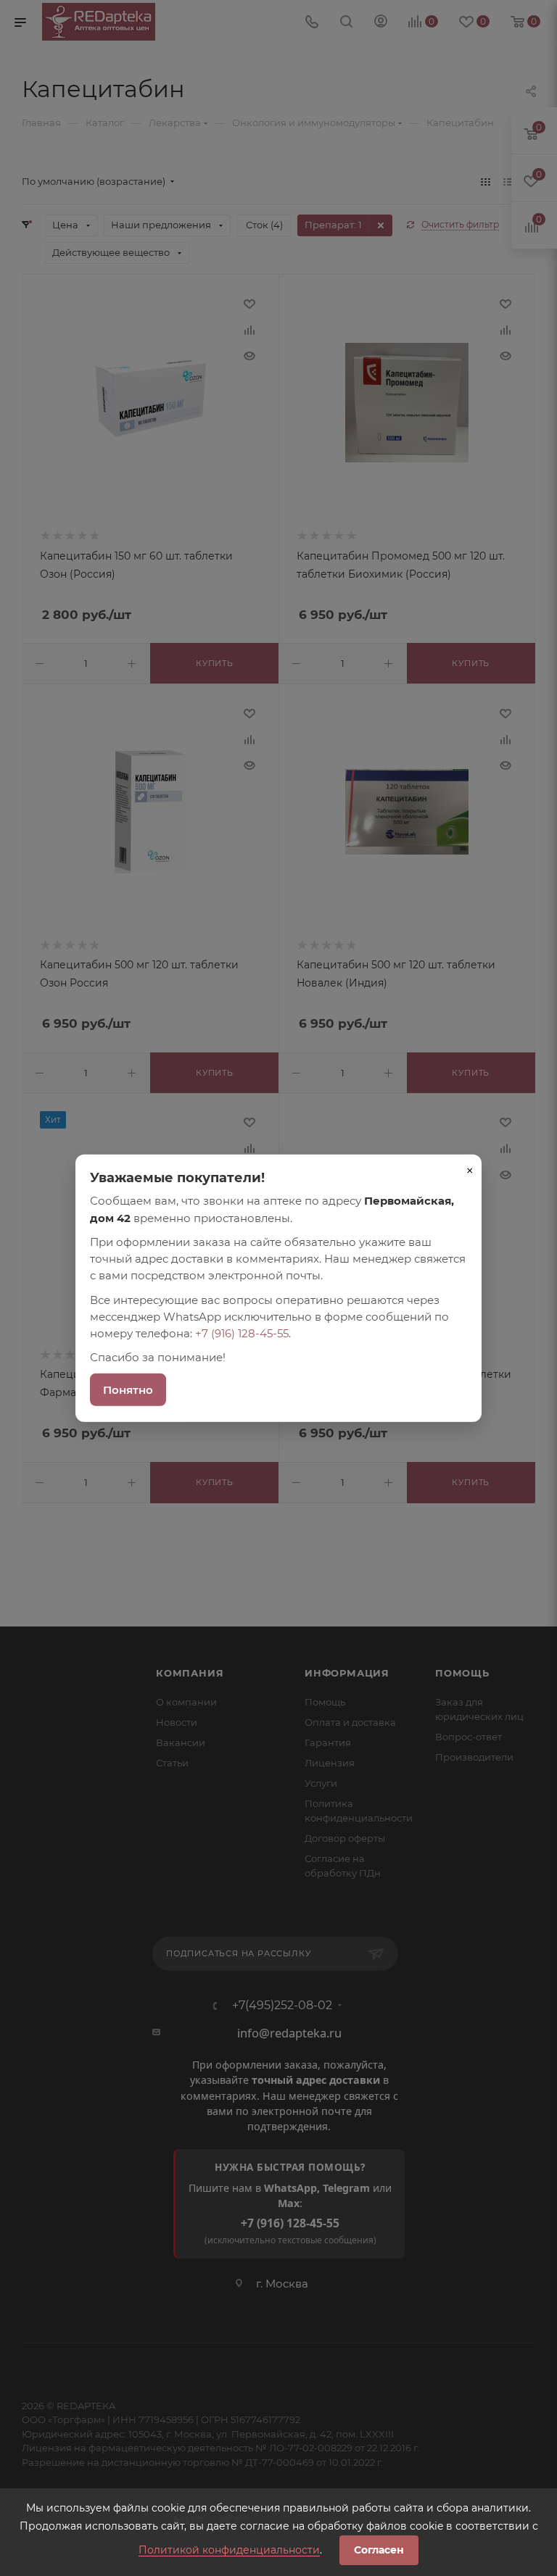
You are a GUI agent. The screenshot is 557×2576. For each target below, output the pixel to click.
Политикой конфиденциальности (229, 2550)
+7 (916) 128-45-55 (242, 1333)
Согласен (379, 2550)
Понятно (128, 1389)
